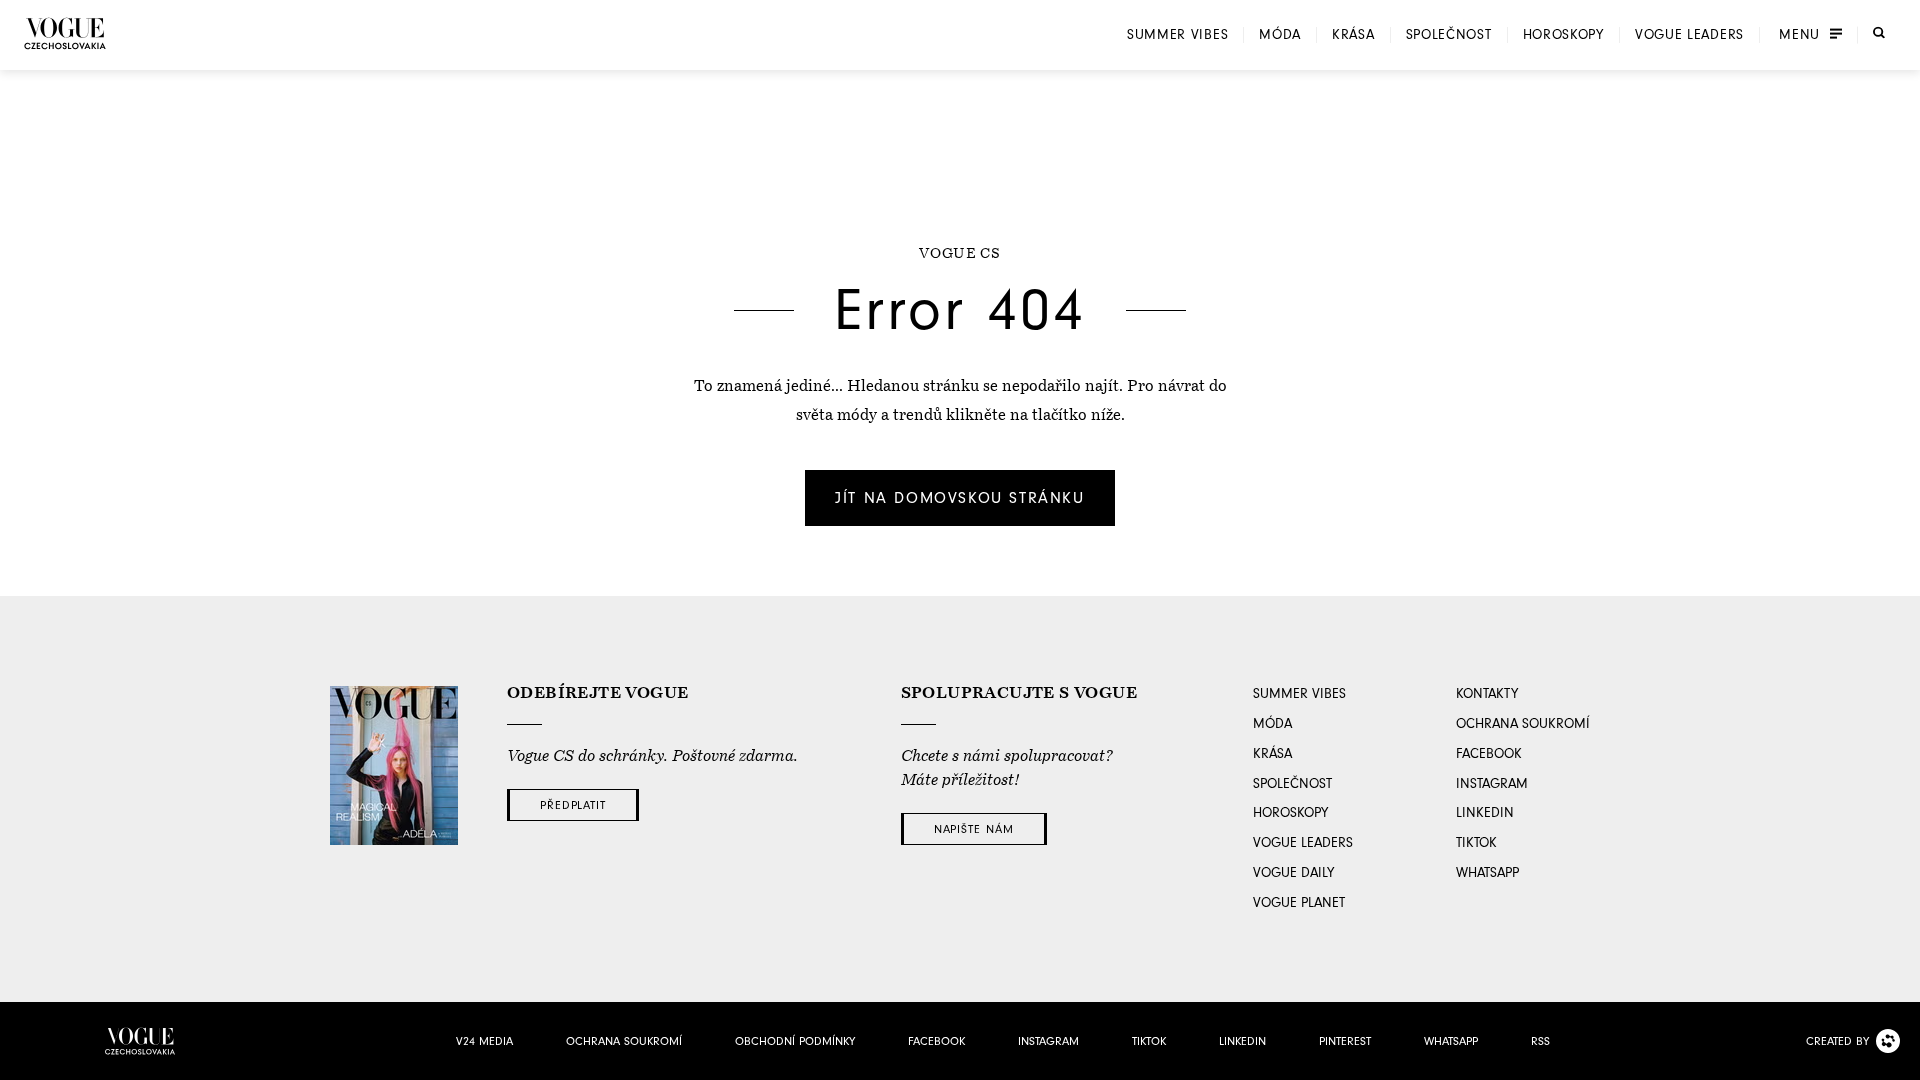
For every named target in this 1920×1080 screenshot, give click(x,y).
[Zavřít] (1899, 1059)
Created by (1837, 1041)
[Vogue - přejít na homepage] (65, 33)
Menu (1799, 35)
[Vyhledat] (1879, 33)
